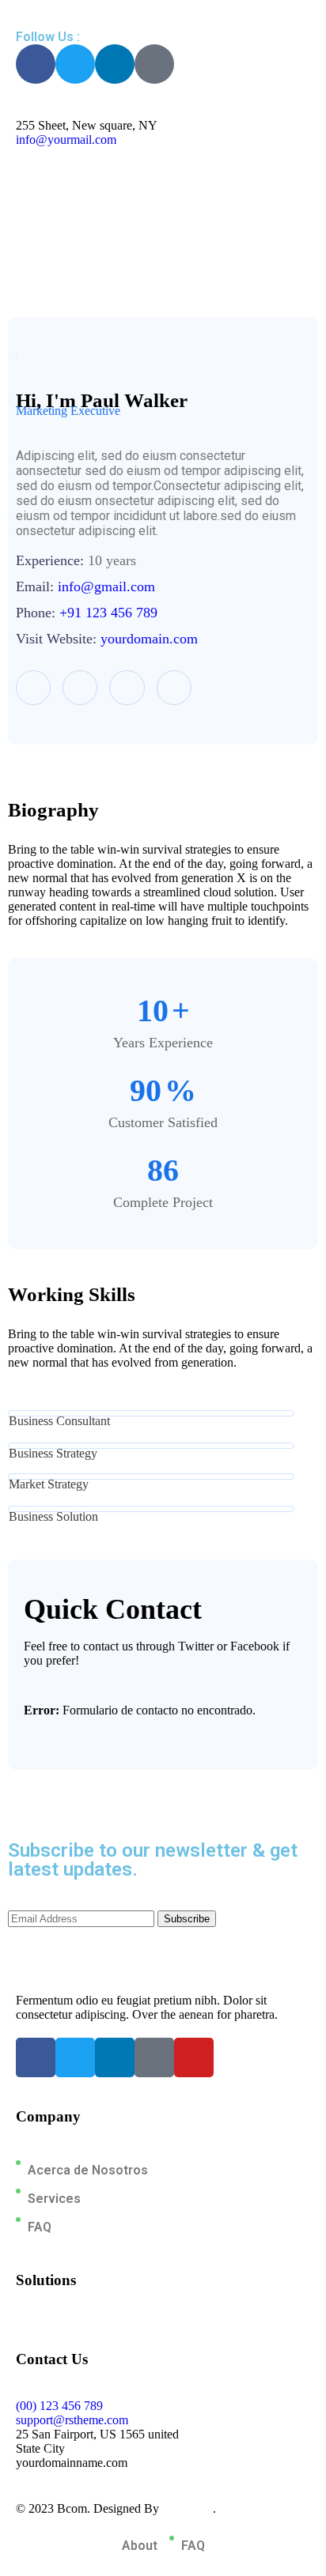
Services (54, 2199)
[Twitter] (75, 64)
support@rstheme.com (72, 2420)
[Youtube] (194, 2057)
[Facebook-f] (36, 64)
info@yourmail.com (66, 140)
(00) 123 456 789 (59, 2406)
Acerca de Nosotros (88, 2170)
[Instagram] (174, 688)
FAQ (40, 2227)
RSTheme (188, 2508)
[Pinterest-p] (154, 64)
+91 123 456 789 (108, 613)
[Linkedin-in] (115, 64)
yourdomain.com (149, 639)
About (140, 2546)
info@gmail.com (106, 586)
